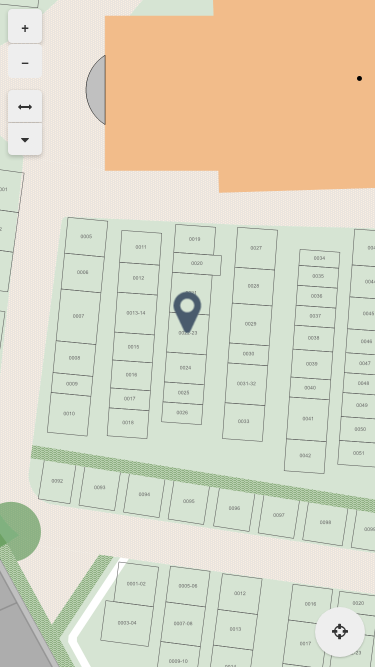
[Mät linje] (25, 106)
